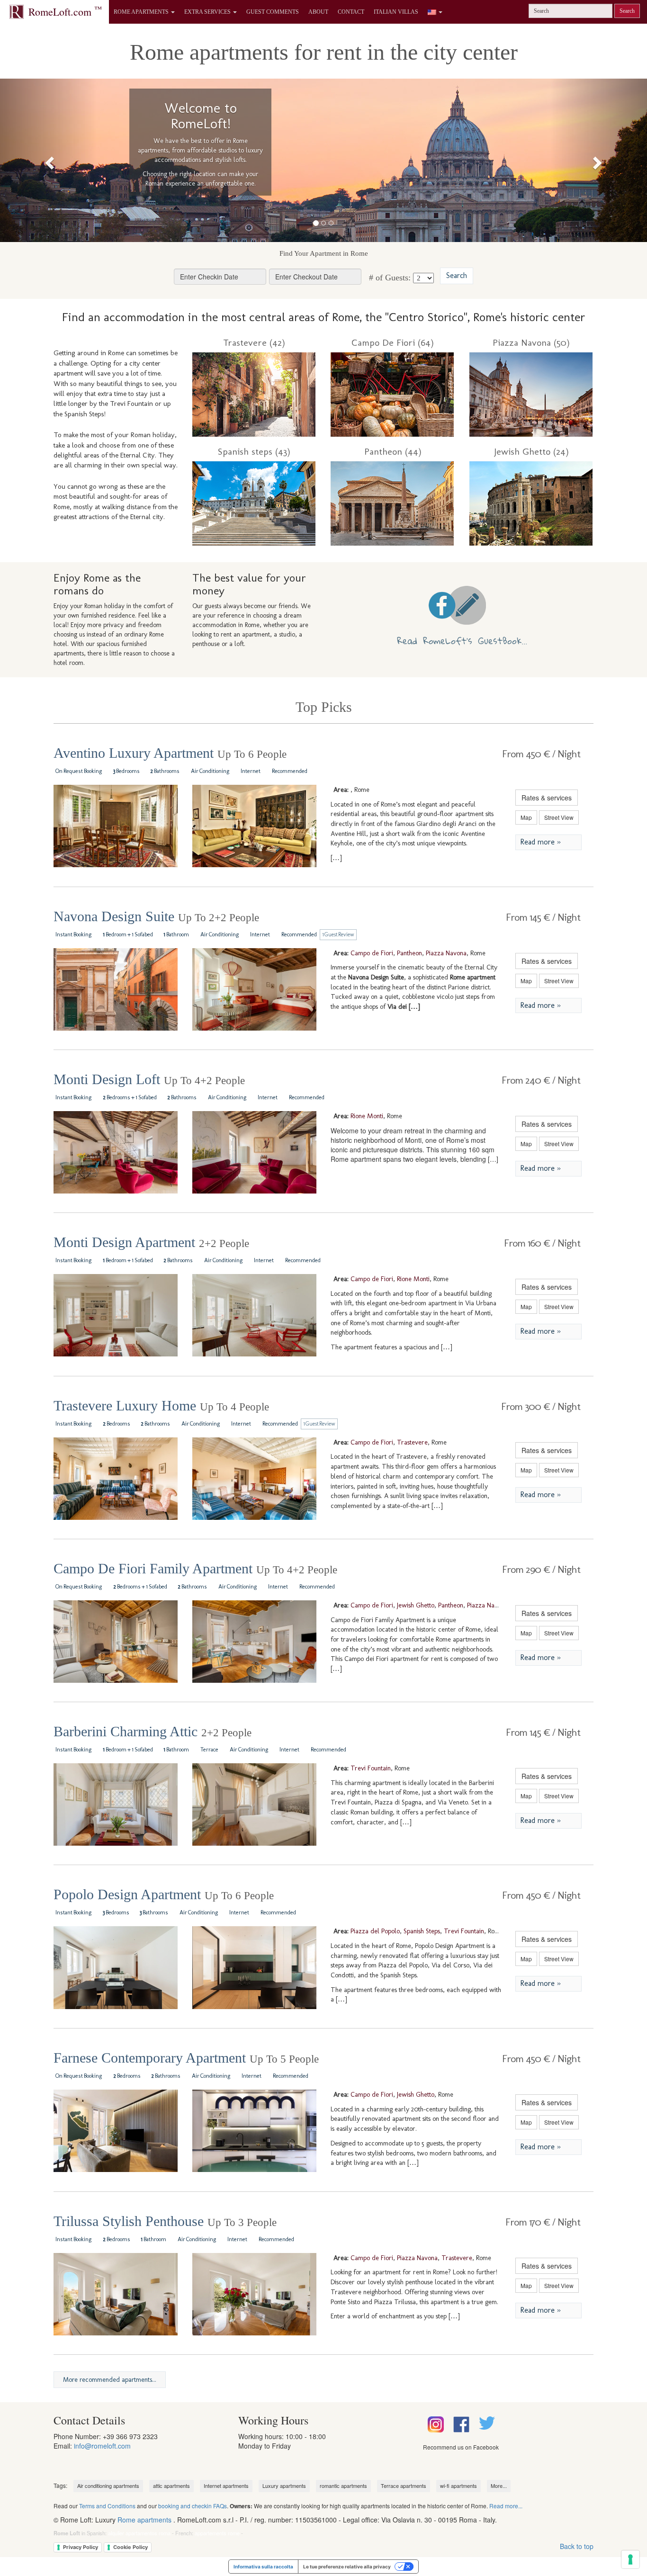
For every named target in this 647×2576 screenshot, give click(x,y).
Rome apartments (144, 2520)
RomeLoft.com (65, 11)
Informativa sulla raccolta (263, 2567)
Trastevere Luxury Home (161, 1405)
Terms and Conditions (107, 2506)
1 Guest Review (338, 934)
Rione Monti (367, 1116)
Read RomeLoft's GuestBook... (462, 641)
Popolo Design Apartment (164, 1894)
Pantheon (409, 953)
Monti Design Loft (149, 1079)
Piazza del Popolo (375, 1931)
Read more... (506, 2506)
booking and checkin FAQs (193, 2506)
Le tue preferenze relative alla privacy (347, 2567)
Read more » (540, 842)
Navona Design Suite (156, 916)
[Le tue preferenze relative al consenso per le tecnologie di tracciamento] (630, 2559)
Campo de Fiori (372, 953)
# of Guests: (389, 278)
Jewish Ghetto (416, 1605)
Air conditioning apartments (108, 2486)
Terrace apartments (404, 2486)
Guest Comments (273, 12)
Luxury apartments (284, 2486)
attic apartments (171, 2486)
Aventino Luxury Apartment (170, 753)
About (318, 12)
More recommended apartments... (110, 2380)
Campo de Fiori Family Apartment (195, 1568)
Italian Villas (396, 12)
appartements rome (217, 2533)
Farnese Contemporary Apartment (186, 2058)
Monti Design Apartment (151, 1242)
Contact (351, 12)
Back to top (577, 2546)
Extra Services (208, 12)
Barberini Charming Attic (153, 1731)
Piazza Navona (446, 953)
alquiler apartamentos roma (139, 2533)
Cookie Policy (130, 2547)
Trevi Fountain (371, 1768)
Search (627, 11)
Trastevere (412, 1442)
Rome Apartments (142, 12)
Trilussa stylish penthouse (165, 2221)
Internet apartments (226, 2486)
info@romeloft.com (102, 2446)
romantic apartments (343, 2486)
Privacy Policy (81, 2547)
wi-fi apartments (458, 2486)
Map (526, 817)
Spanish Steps (422, 1931)
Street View (559, 817)
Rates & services (547, 798)
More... (499, 2486)
